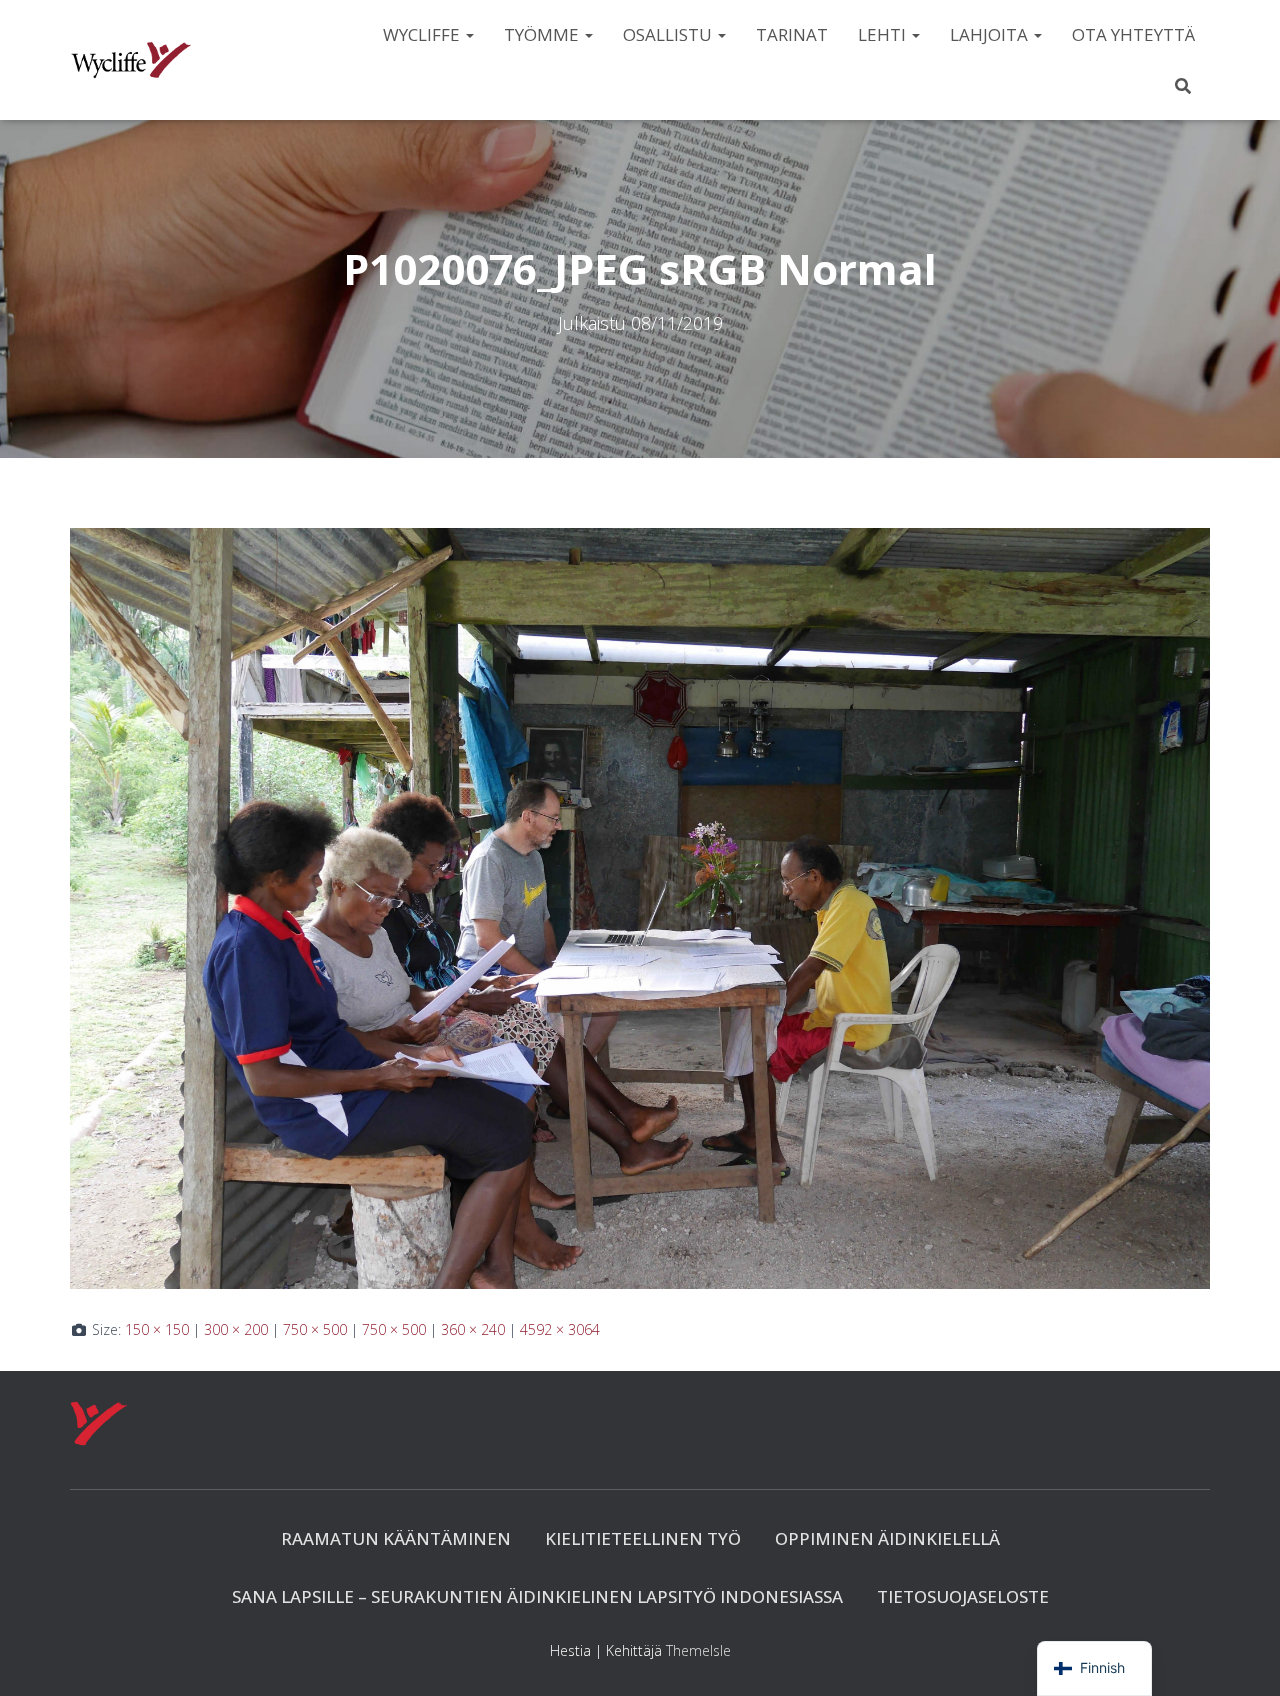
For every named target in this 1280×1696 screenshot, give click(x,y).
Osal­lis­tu (669, 34)
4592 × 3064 (560, 1329)
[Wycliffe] (131, 60)
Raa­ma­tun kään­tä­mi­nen (396, 1538)
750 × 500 (315, 1329)
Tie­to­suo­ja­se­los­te (963, 1596)
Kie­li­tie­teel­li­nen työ (643, 1538)
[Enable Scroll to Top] (1240, 1656)
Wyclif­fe (423, 34)
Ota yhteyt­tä (1133, 34)
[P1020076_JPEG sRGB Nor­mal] (640, 906)
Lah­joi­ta (991, 34)
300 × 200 (236, 1329)
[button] (469, 34)
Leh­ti (884, 34)
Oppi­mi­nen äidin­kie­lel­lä (887, 1538)
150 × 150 (157, 1329)
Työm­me (543, 34)
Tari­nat (792, 34)
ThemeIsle (698, 1650)
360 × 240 (473, 1329)
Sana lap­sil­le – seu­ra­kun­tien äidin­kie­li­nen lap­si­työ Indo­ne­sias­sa (537, 1596)
